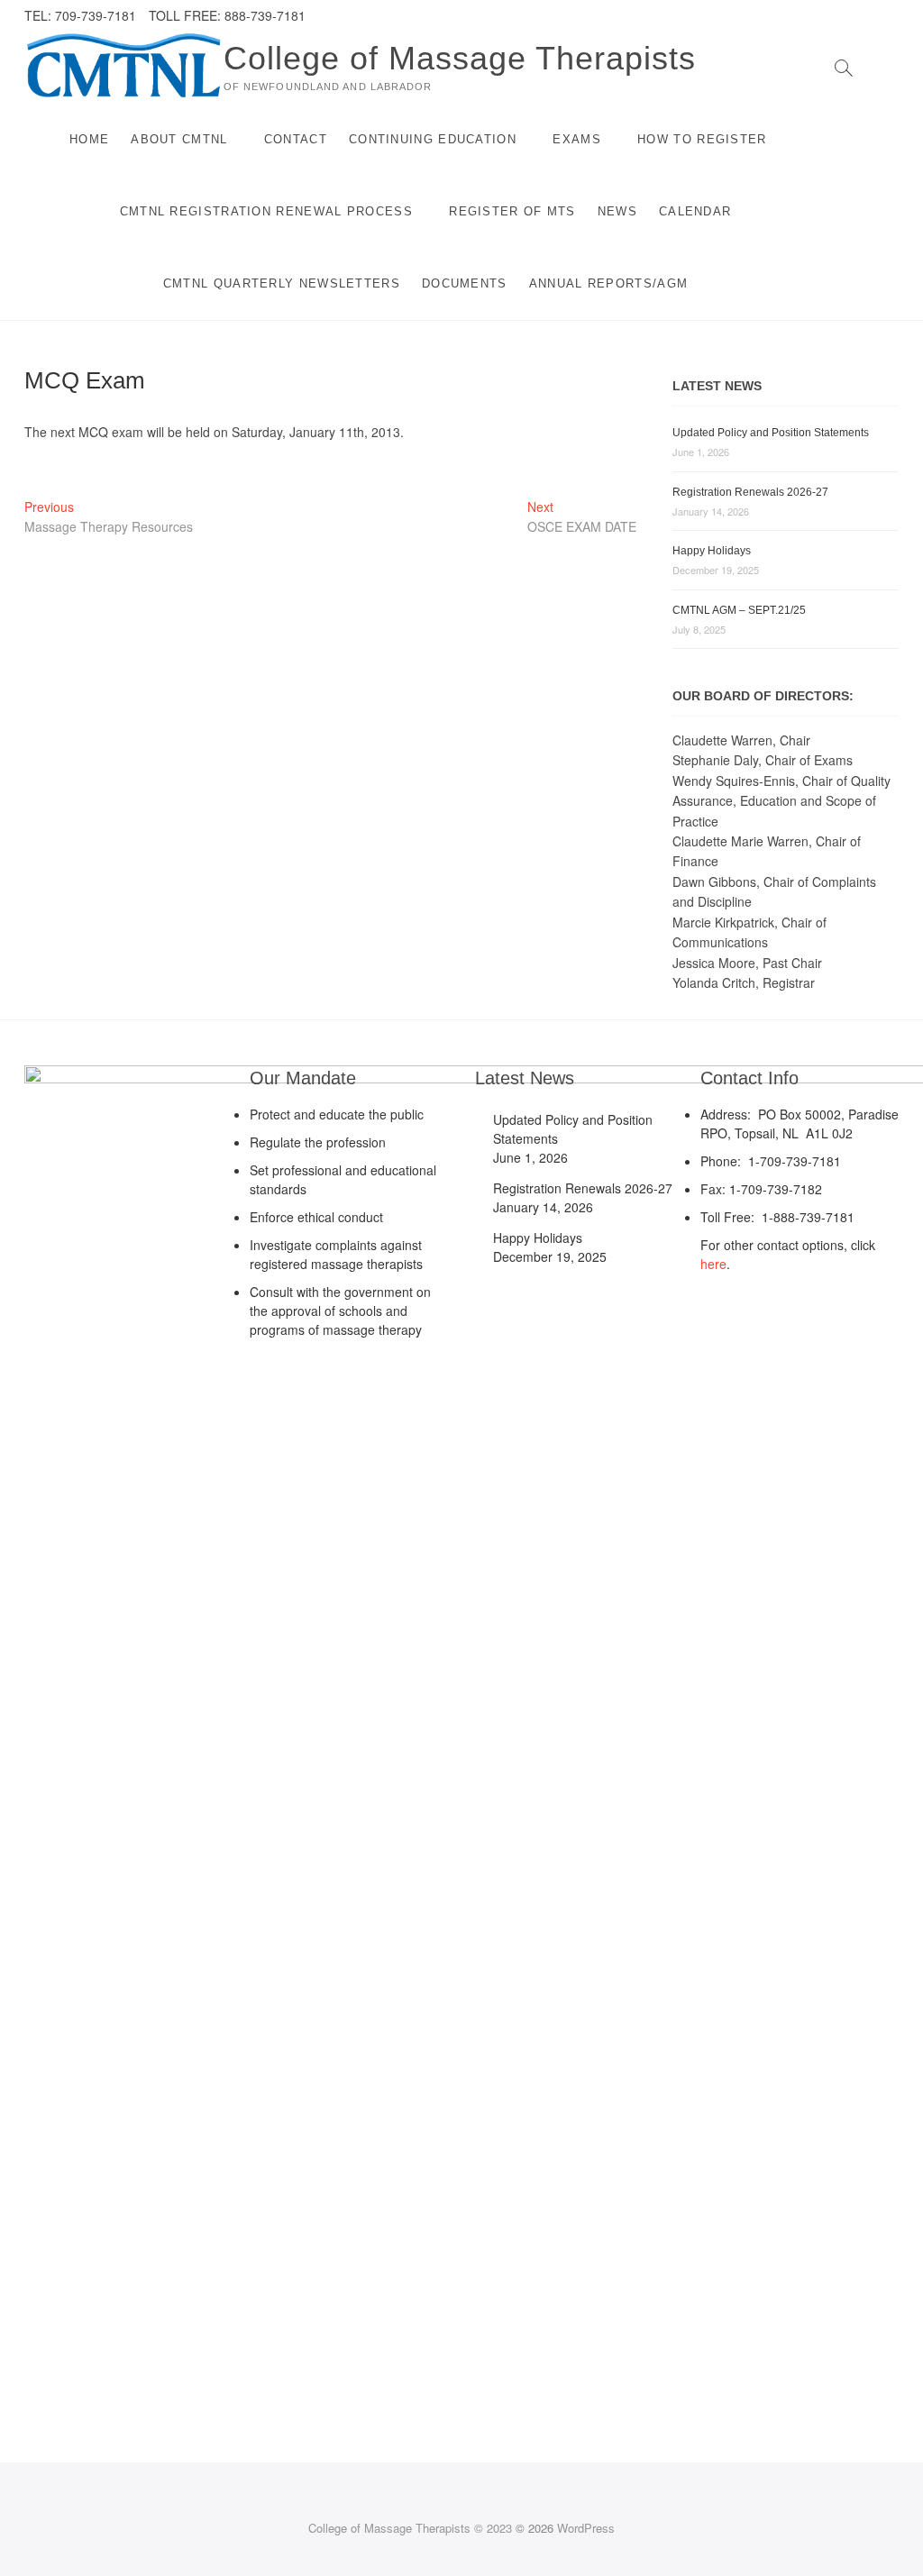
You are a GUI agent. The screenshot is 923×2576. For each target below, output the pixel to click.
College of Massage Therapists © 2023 (410, 2528)
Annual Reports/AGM (608, 283)
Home (89, 139)
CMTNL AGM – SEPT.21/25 (739, 610)
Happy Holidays (712, 551)
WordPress (586, 2528)
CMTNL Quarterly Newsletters (282, 283)
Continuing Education (433, 139)
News (617, 211)
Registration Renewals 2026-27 (750, 492)
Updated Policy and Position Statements (771, 433)
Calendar (695, 211)
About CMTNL (179, 139)
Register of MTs (512, 211)
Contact (296, 139)
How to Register (702, 139)
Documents (465, 283)
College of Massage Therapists (460, 58)
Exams (577, 139)
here (713, 1264)
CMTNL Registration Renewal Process (266, 211)
